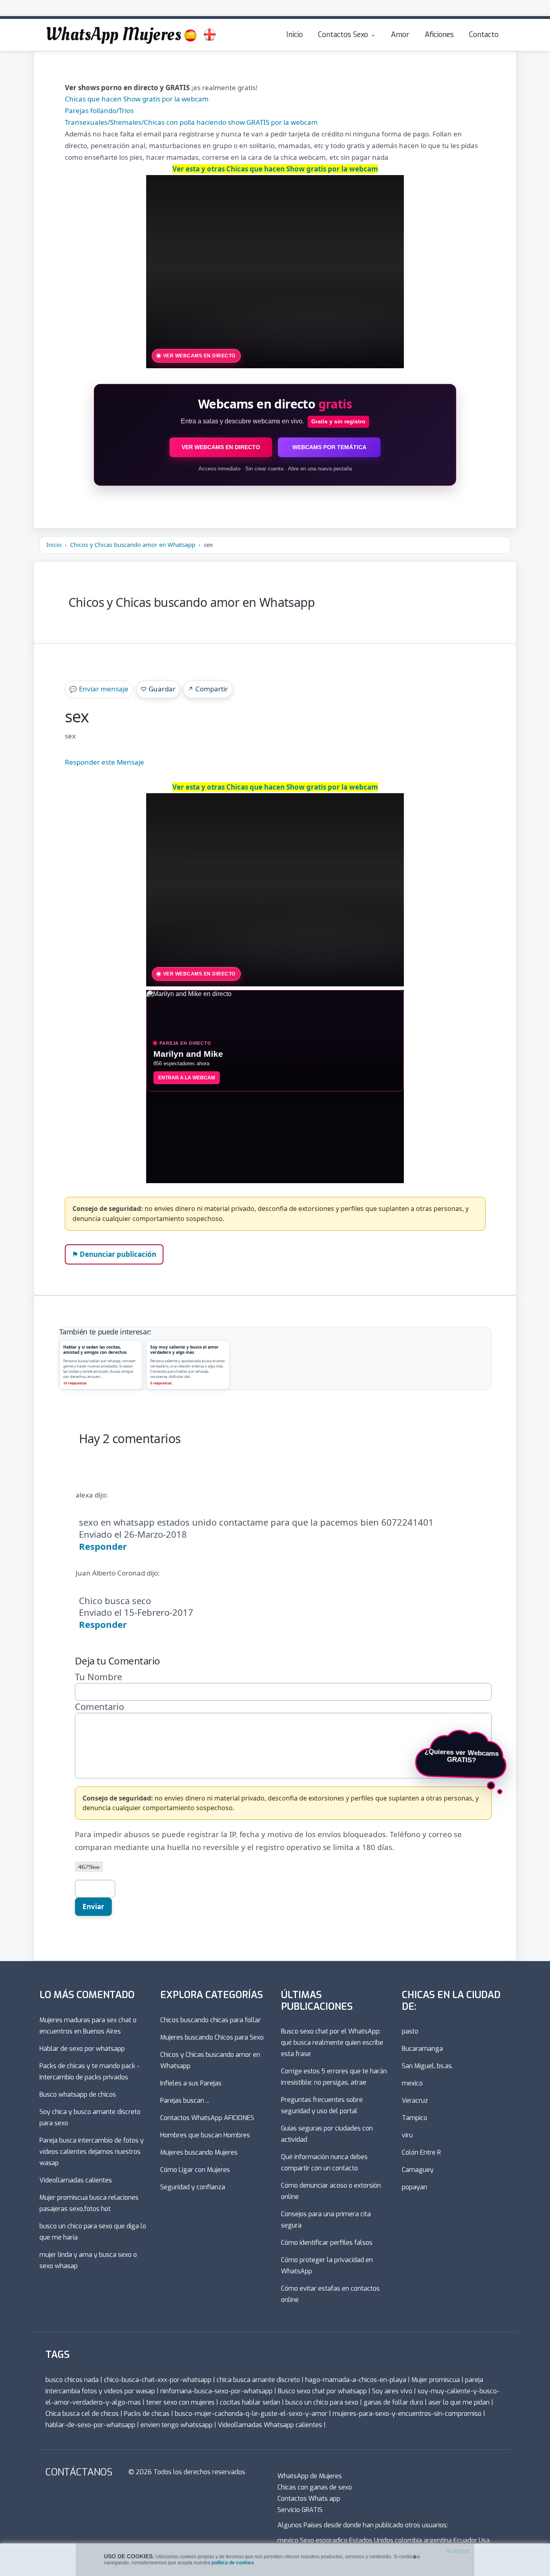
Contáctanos (79, 2472)
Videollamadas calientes (76, 2180)
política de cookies (233, 2563)
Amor (400, 35)
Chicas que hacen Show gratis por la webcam (137, 99)
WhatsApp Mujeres (113, 35)
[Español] (190, 35)
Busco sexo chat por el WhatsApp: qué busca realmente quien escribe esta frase (332, 2043)
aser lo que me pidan (459, 2402)
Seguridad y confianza (193, 2187)
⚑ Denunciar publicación (114, 1254)
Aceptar (458, 2551)
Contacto (484, 35)
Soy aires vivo (392, 2391)
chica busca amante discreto (258, 2380)
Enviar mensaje (99, 689)
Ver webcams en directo (221, 447)
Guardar (158, 689)
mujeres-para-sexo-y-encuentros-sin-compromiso (407, 2414)
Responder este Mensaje (104, 762)
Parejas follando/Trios (99, 110)
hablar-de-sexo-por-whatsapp (90, 2425)
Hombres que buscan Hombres (205, 2135)
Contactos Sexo (343, 35)
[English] (210, 35)
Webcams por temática (329, 447)
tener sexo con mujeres (180, 2402)
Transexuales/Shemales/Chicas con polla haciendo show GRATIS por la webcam (191, 122)
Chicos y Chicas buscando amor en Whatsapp (133, 544)
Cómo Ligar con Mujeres (195, 2170)
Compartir (208, 689)
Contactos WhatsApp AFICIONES (207, 2118)
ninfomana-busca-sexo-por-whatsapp (216, 2391)
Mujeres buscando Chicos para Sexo (212, 2037)
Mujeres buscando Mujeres (199, 2152)
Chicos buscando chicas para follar (211, 2020)
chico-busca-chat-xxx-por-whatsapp (158, 2380)
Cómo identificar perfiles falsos (327, 2243)
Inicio (295, 35)
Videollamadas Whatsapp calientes (270, 2425)
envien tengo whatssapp (177, 2425)
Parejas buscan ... (185, 2101)
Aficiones (439, 35)
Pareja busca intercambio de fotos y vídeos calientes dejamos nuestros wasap (92, 2152)
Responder (103, 1546)
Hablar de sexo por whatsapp (82, 2049)
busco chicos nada (72, 2380)
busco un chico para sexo (322, 2402)
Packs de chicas (147, 2414)
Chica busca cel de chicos (82, 2414)
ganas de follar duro (393, 2402)
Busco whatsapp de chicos (78, 2094)
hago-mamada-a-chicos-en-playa (356, 2380)
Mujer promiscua (436, 2380)
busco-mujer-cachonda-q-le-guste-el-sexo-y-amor (251, 2414)
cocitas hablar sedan (250, 2402)
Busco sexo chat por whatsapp (322, 2391)
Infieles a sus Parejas (191, 2083)
